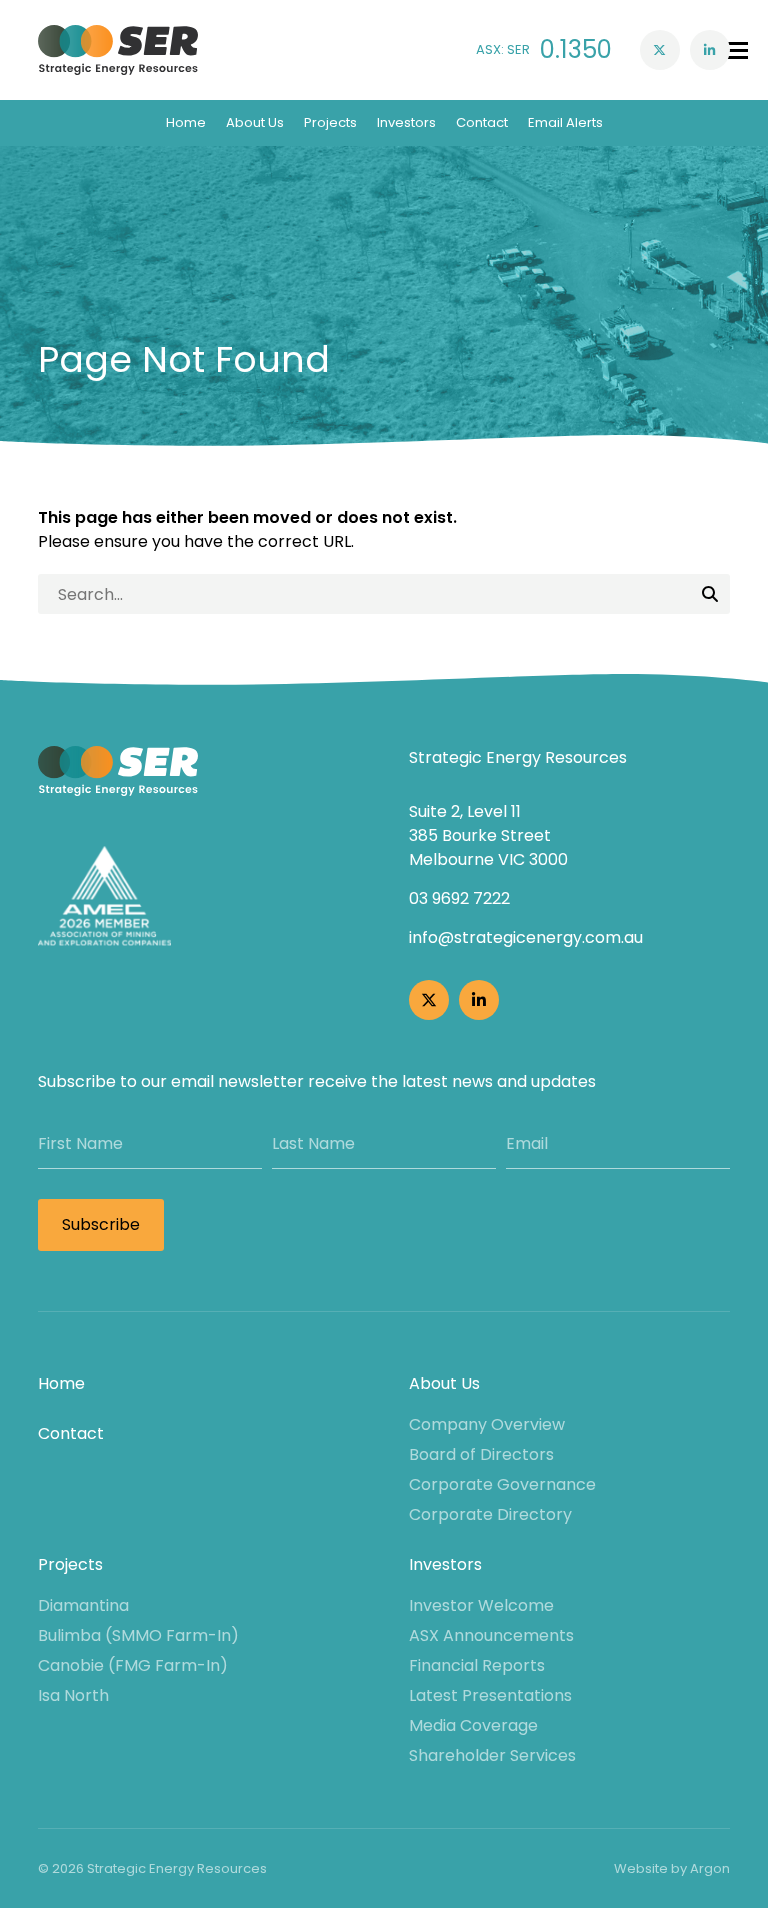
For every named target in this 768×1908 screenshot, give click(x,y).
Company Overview (487, 1424)
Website (641, 1868)
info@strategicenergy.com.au (526, 937)
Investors (406, 122)
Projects (330, 122)
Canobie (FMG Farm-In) (133, 1665)
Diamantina (83, 1605)
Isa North (73, 1695)
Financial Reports (477, 1665)
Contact (482, 122)
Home (186, 122)
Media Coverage (473, 1725)
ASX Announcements (491, 1635)
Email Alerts (565, 122)
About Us (255, 122)
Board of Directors (481, 1454)
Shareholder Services (492, 1755)
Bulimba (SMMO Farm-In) (138, 1635)
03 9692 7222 (459, 898)
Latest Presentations (490, 1695)
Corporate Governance (502, 1484)
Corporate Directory (490, 1514)
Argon (710, 1868)
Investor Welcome (481, 1605)
